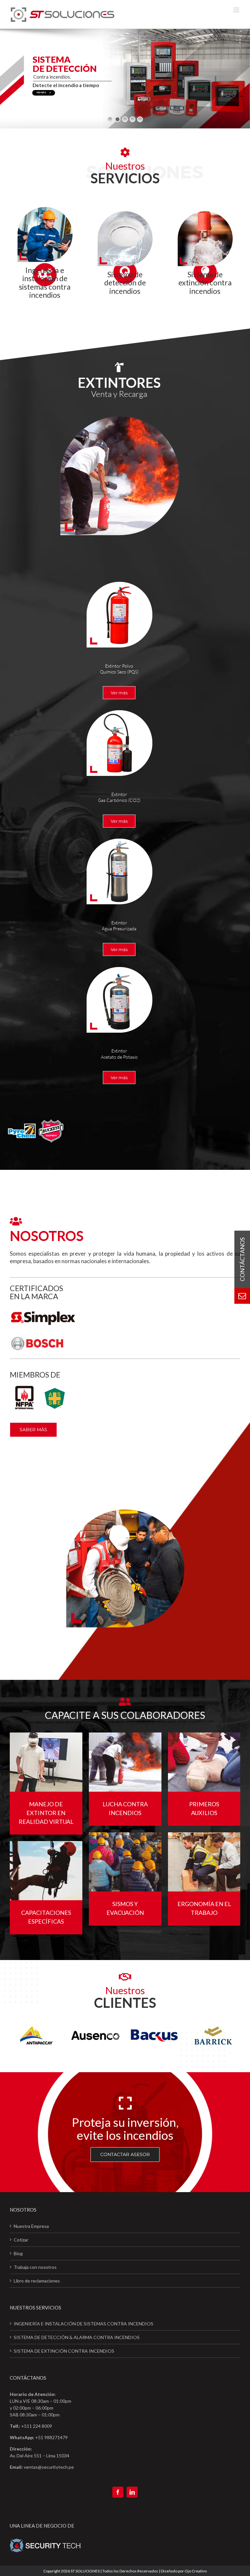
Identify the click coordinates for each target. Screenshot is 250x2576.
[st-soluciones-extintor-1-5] (119, 966)
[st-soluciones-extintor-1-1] (119, 581)
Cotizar (21, 2240)
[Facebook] (118, 2492)
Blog (18, 2253)
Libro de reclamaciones (37, 2281)
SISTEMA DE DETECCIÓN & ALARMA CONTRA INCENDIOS (77, 2337)
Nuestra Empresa (31, 2226)
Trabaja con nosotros (35, 2267)
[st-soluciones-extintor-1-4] (119, 837)
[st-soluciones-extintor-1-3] (119, 709)
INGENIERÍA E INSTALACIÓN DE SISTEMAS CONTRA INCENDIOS (83, 2324)
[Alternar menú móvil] (237, 10)
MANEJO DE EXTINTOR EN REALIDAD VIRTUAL (46, 1813)
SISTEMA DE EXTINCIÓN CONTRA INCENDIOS (64, 2351)
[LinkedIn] (132, 2492)
